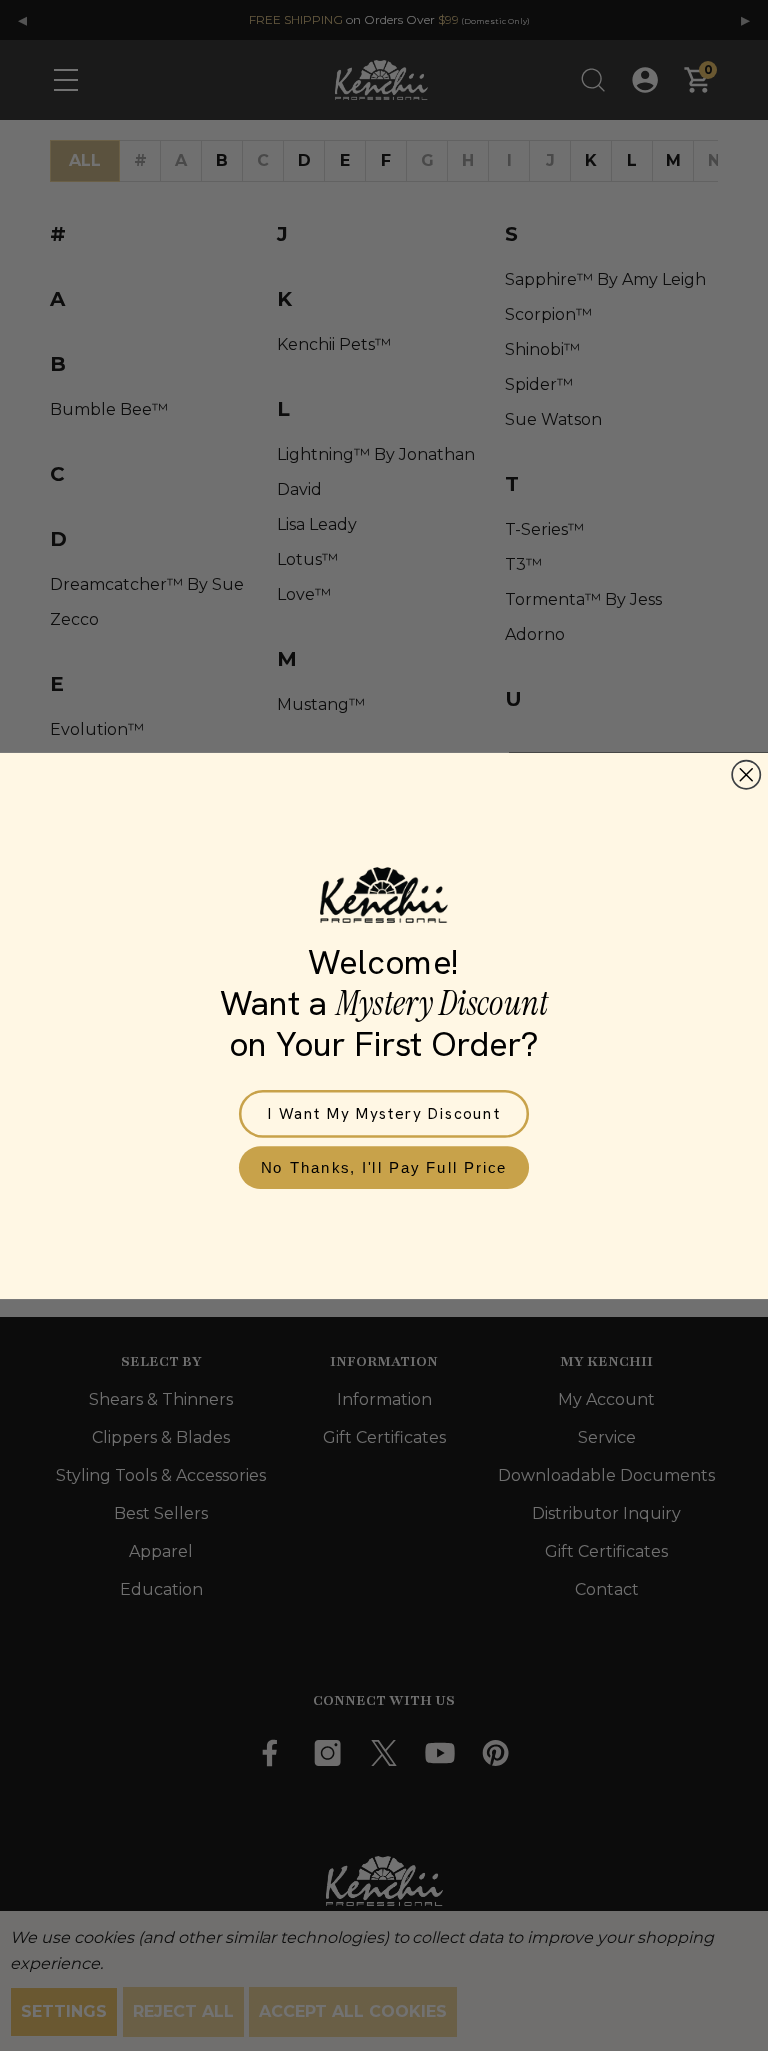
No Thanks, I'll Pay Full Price (384, 1166)
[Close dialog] (746, 774)
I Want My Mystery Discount (384, 1113)
